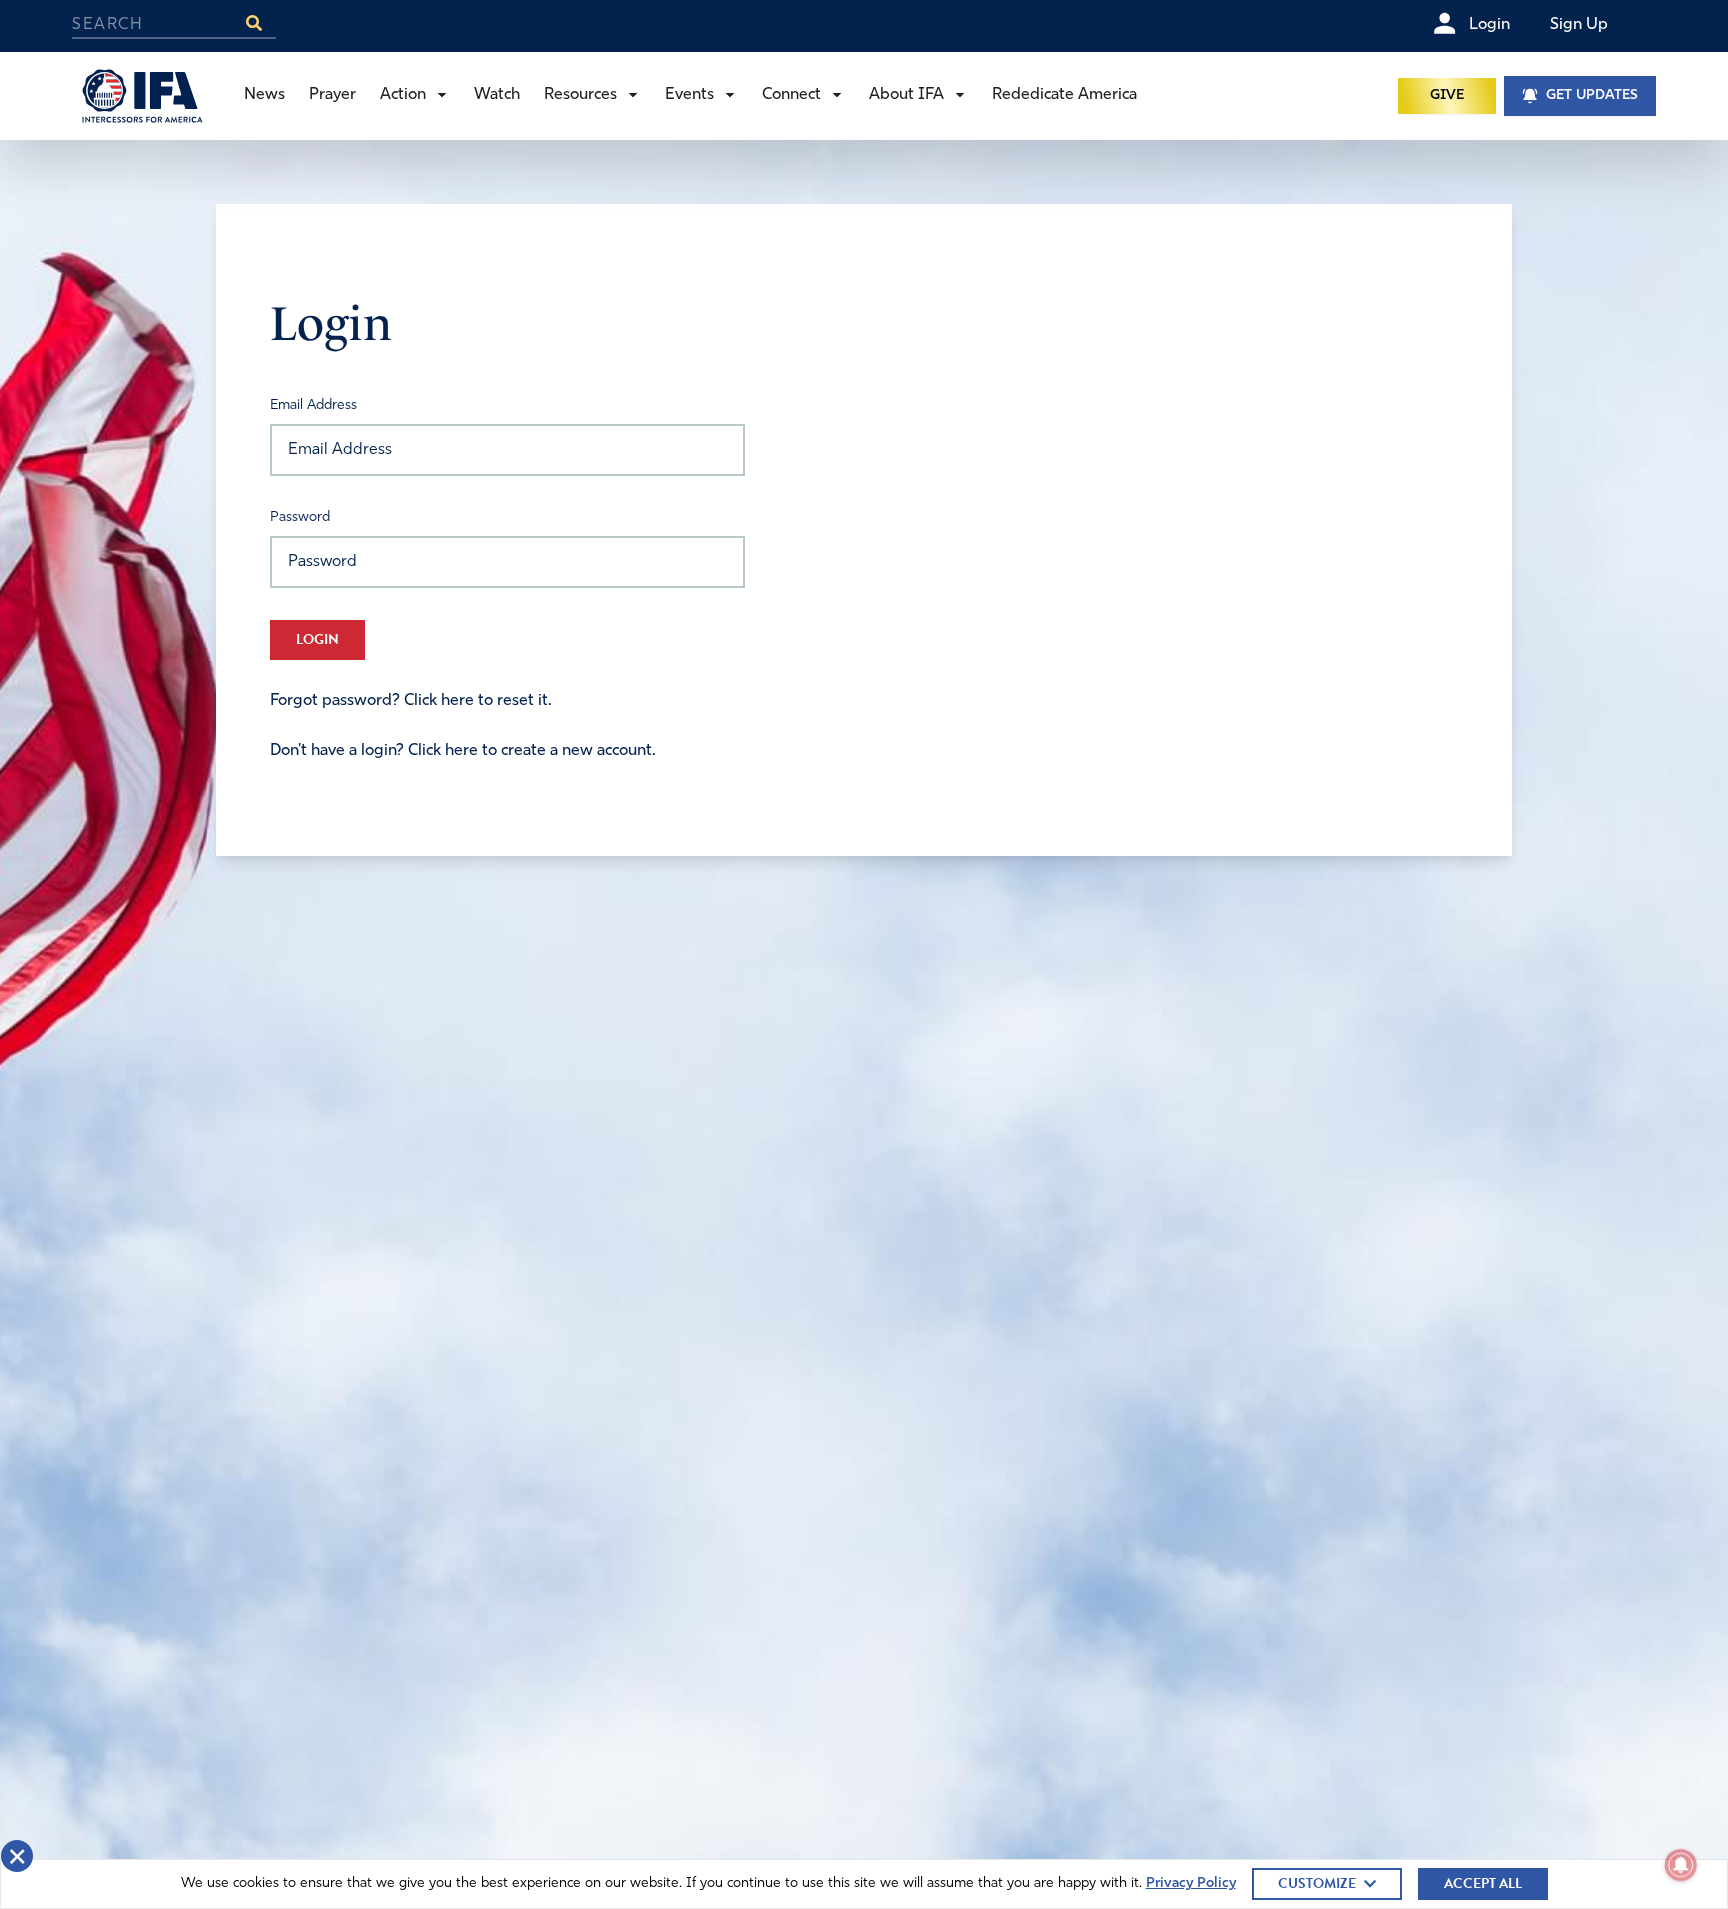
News (264, 95)
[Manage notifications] (1681, 1865)
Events (689, 95)
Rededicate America (1064, 95)
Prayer (332, 95)
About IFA (906, 95)
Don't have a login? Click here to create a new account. (463, 751)
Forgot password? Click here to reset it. (411, 701)
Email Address (313, 405)
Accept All (1483, 1883)
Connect (791, 95)
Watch (497, 95)
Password (300, 517)
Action (403, 95)
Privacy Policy (1191, 1883)
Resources (580, 95)
